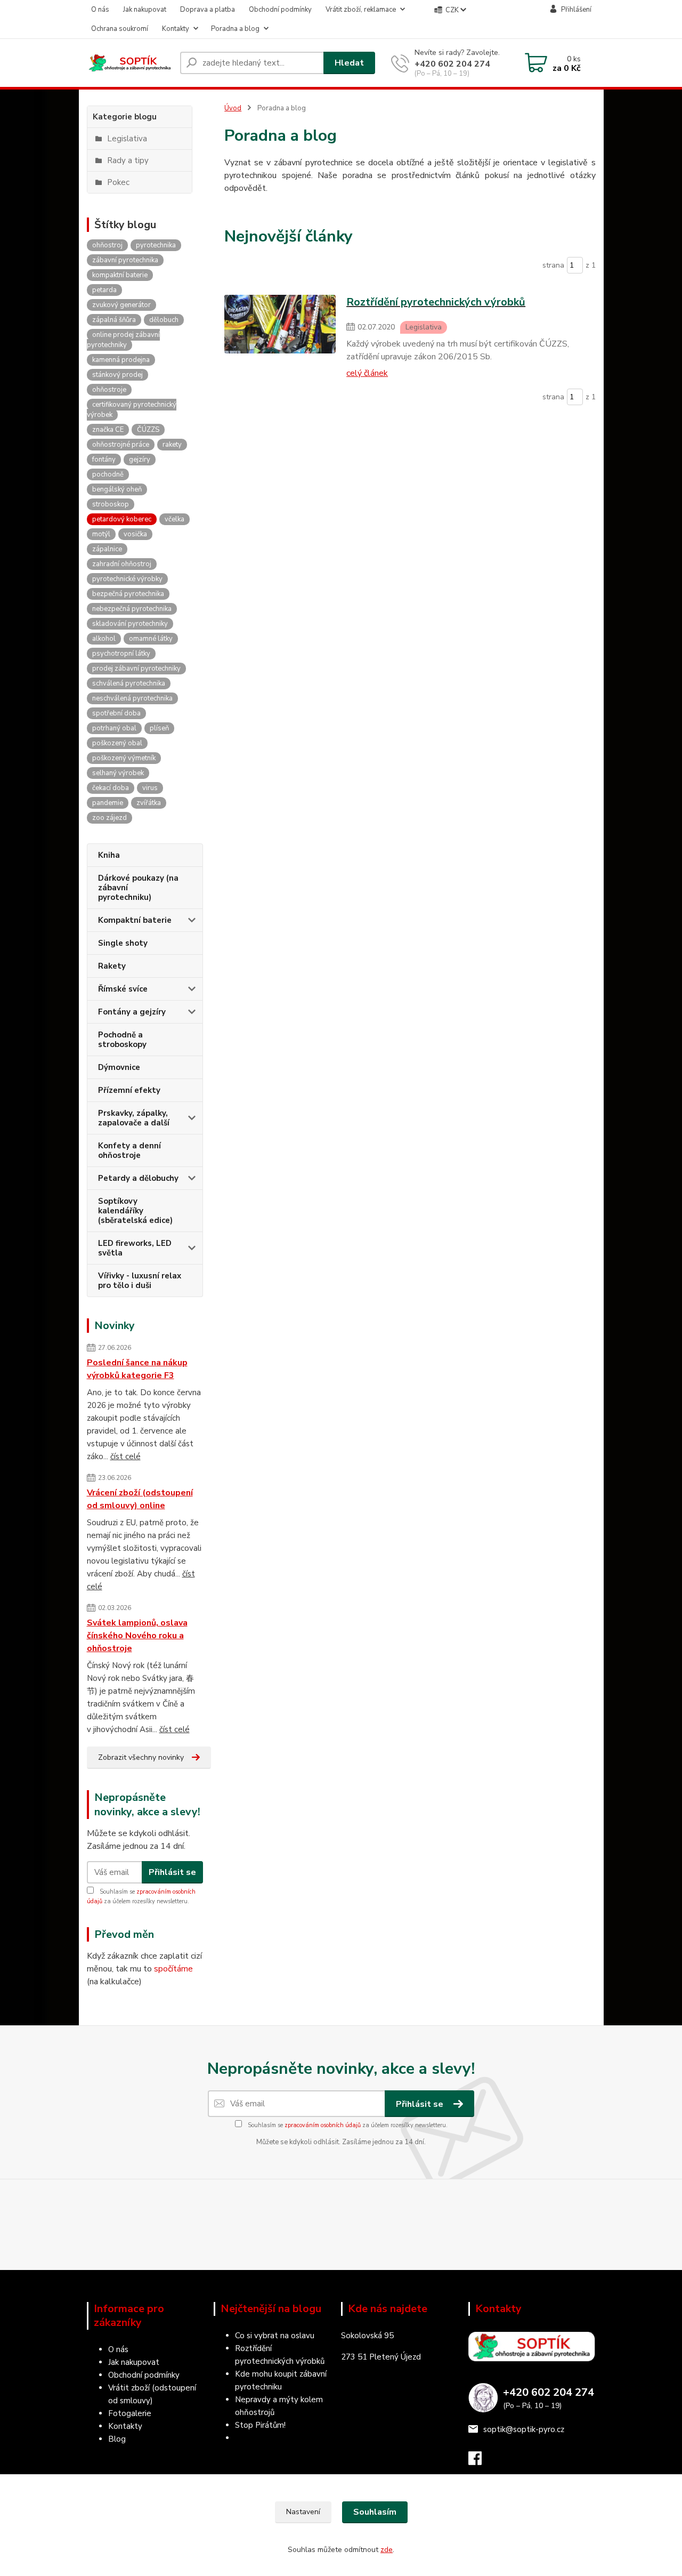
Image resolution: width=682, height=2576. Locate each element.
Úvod (233, 108)
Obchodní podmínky (280, 10)
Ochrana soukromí (120, 29)
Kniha (109, 855)
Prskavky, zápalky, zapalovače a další (134, 1118)
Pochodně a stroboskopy (122, 1040)
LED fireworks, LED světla (135, 1248)
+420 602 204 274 (452, 64)
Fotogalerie (130, 2413)
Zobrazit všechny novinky (141, 1757)
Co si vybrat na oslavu (275, 2336)
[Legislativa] (280, 336)
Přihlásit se (172, 1872)
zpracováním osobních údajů (323, 2125)
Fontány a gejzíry (132, 1012)
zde (387, 2550)
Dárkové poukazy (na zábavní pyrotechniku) (138, 888)
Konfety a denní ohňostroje (129, 1150)
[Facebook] (480, 2461)
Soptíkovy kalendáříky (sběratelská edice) (135, 1211)
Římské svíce (123, 989)
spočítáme (173, 1969)
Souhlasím (375, 2512)
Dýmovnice (119, 1067)
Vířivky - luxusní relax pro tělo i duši (140, 1281)
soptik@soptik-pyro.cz (524, 2429)
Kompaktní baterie (135, 920)
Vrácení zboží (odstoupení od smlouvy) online (140, 1499)
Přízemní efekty (129, 1090)
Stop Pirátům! (260, 2425)
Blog (117, 2439)
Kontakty (176, 29)
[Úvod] (129, 63)
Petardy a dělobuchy (138, 1178)
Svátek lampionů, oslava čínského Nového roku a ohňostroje (137, 1636)
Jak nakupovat (145, 10)
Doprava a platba (208, 10)
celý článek (367, 373)
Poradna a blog (235, 29)
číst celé (125, 1456)
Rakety (112, 966)
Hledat (349, 63)
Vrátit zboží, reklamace (361, 10)
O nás (100, 10)
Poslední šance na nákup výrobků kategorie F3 (137, 1369)
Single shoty (123, 943)
